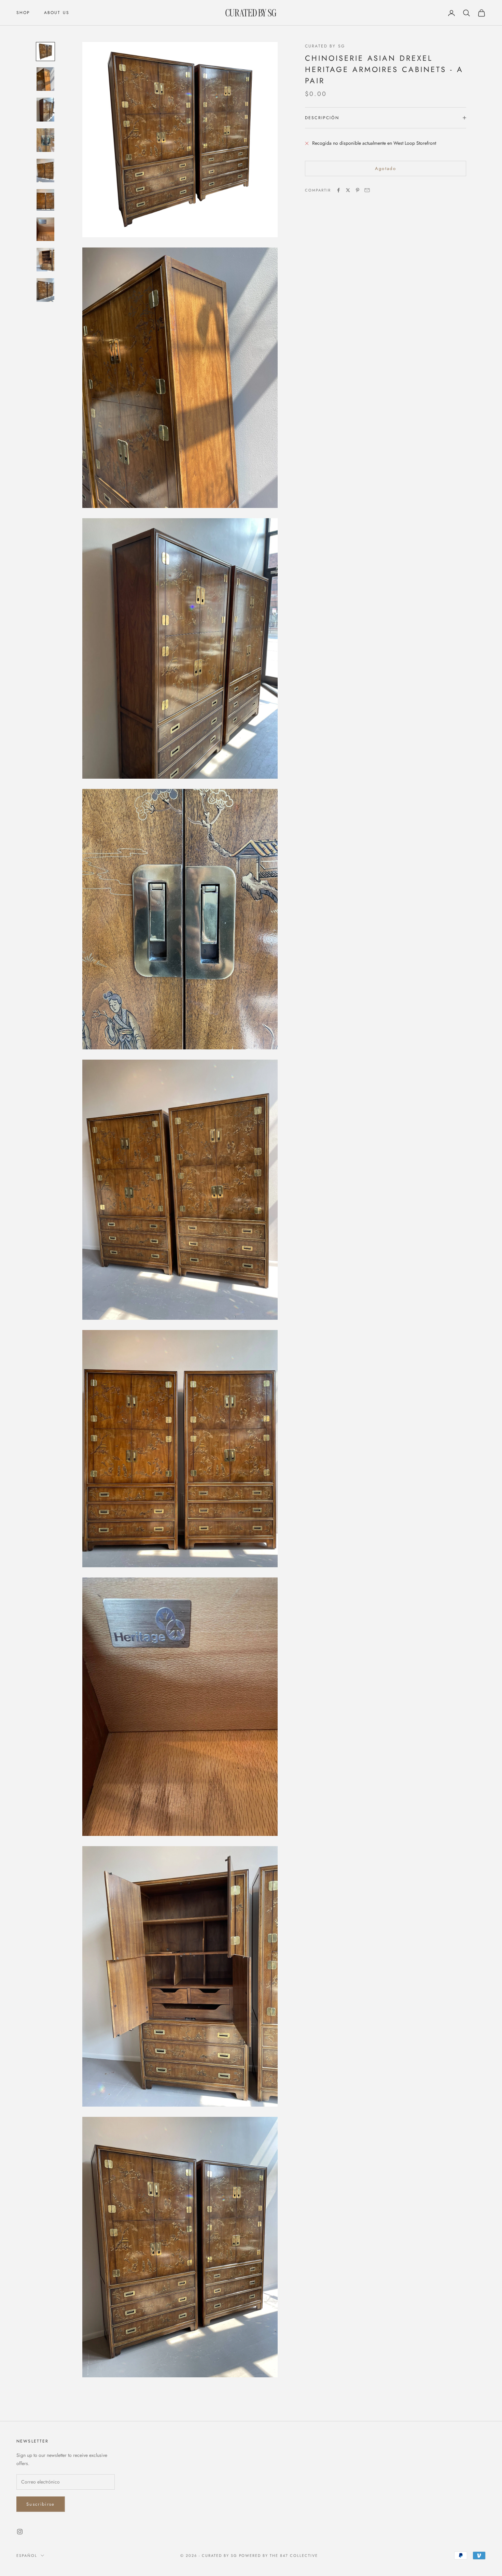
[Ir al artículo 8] (45, 260)
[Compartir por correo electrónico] (367, 190)
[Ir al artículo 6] (45, 200)
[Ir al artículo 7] (45, 229)
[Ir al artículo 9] (45, 290)
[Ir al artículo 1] (45, 52)
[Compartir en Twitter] (348, 190)
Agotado (386, 168)
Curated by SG (325, 46)
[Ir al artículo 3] (45, 109)
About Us (57, 13)
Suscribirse (41, 2504)
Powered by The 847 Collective (278, 2556)
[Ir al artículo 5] (45, 171)
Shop (23, 13)
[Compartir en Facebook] (338, 190)
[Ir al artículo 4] (45, 140)
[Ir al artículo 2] (45, 79)
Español (27, 2556)
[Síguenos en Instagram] (20, 2532)
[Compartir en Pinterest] (358, 190)
